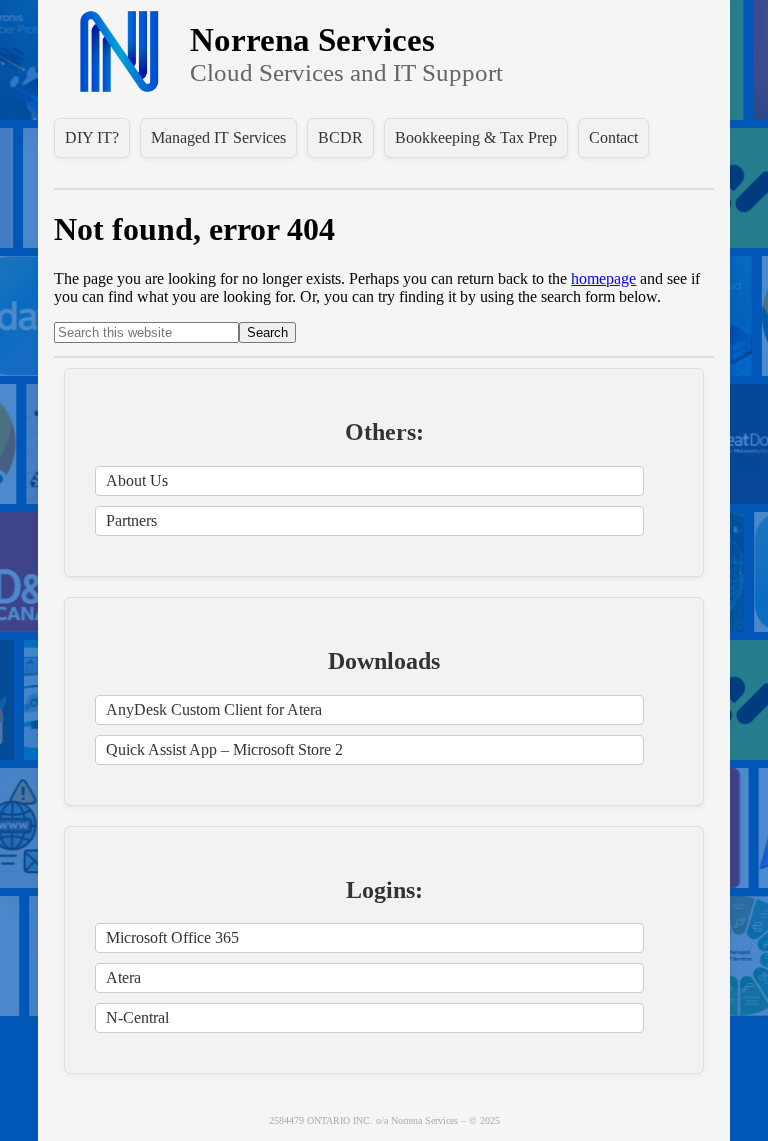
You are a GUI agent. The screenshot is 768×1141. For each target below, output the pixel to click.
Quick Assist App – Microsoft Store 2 (224, 749)
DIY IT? (92, 137)
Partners (131, 520)
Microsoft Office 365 (172, 937)
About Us (137, 480)
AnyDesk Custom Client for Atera (214, 709)
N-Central (137, 1017)
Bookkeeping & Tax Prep (476, 137)
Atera (123, 977)
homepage (603, 278)
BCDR (340, 137)
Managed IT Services (218, 137)
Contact (613, 137)
